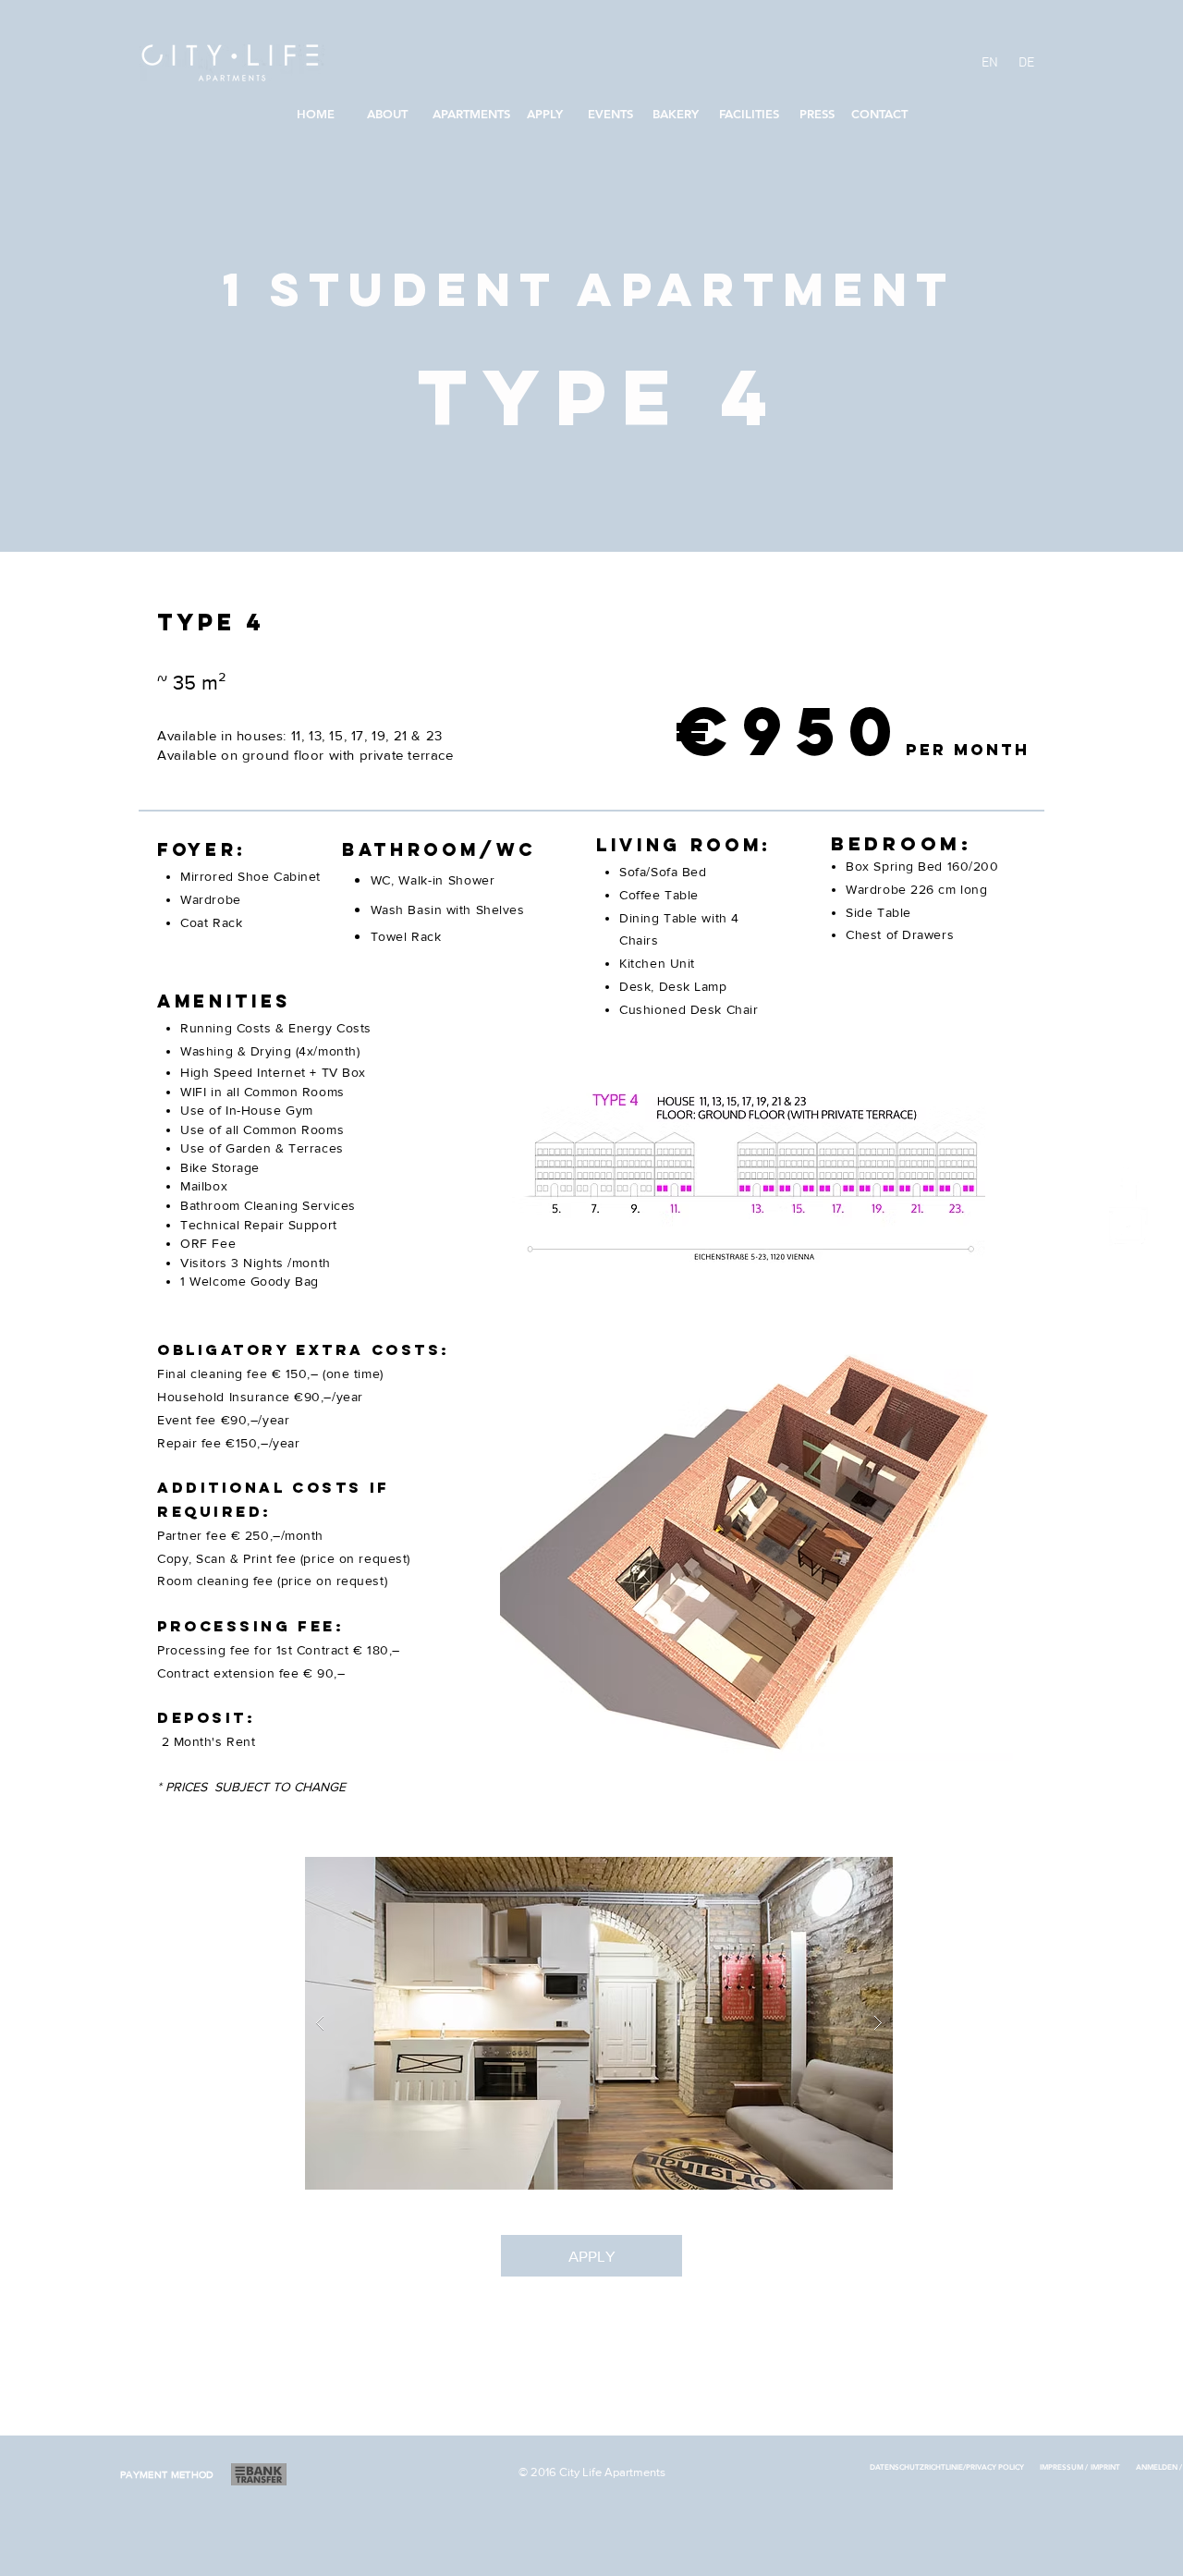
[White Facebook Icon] (1128, 1181)
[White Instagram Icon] (1128, 1227)
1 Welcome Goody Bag (251, 1281)
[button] (599, 2023)
